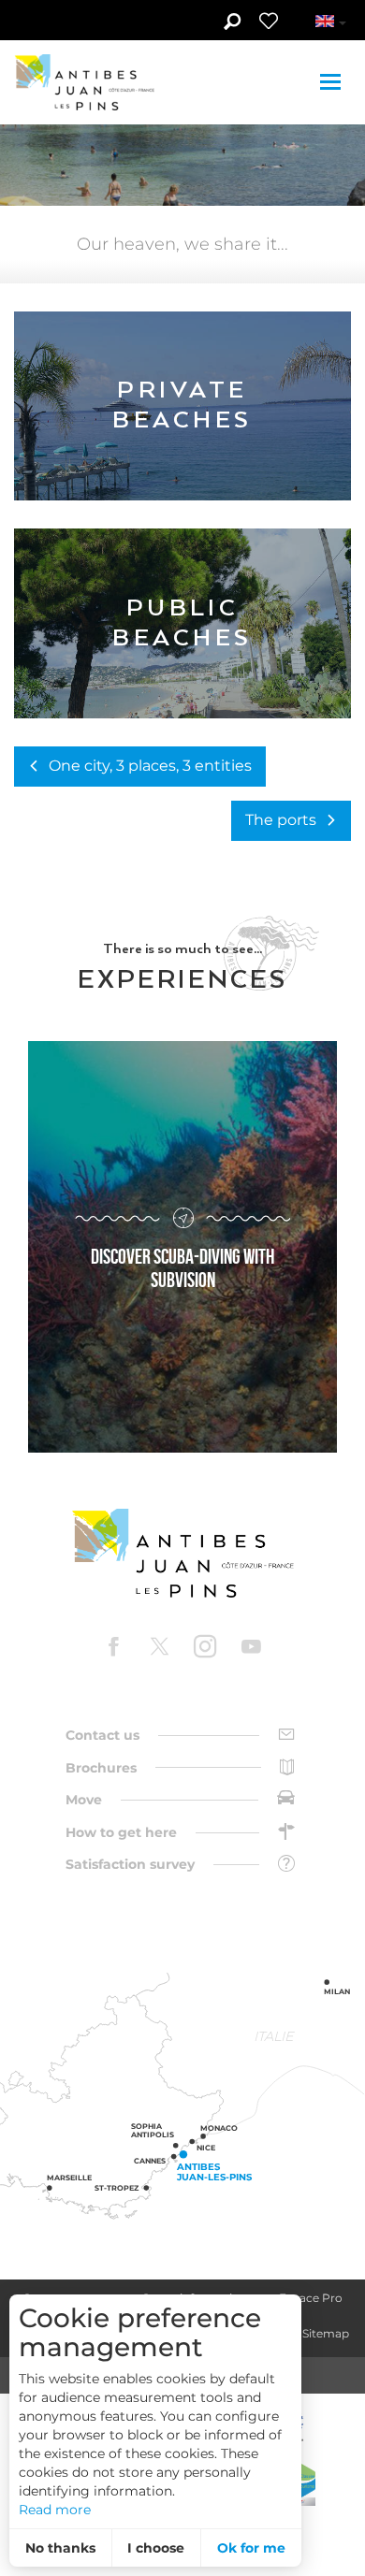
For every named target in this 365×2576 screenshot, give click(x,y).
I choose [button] (156, 2548)
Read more (55, 2510)
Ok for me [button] (251, 2548)
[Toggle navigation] (333, 82)
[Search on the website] (232, 23)
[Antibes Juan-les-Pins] (182, 1553)
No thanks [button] (60, 2548)
